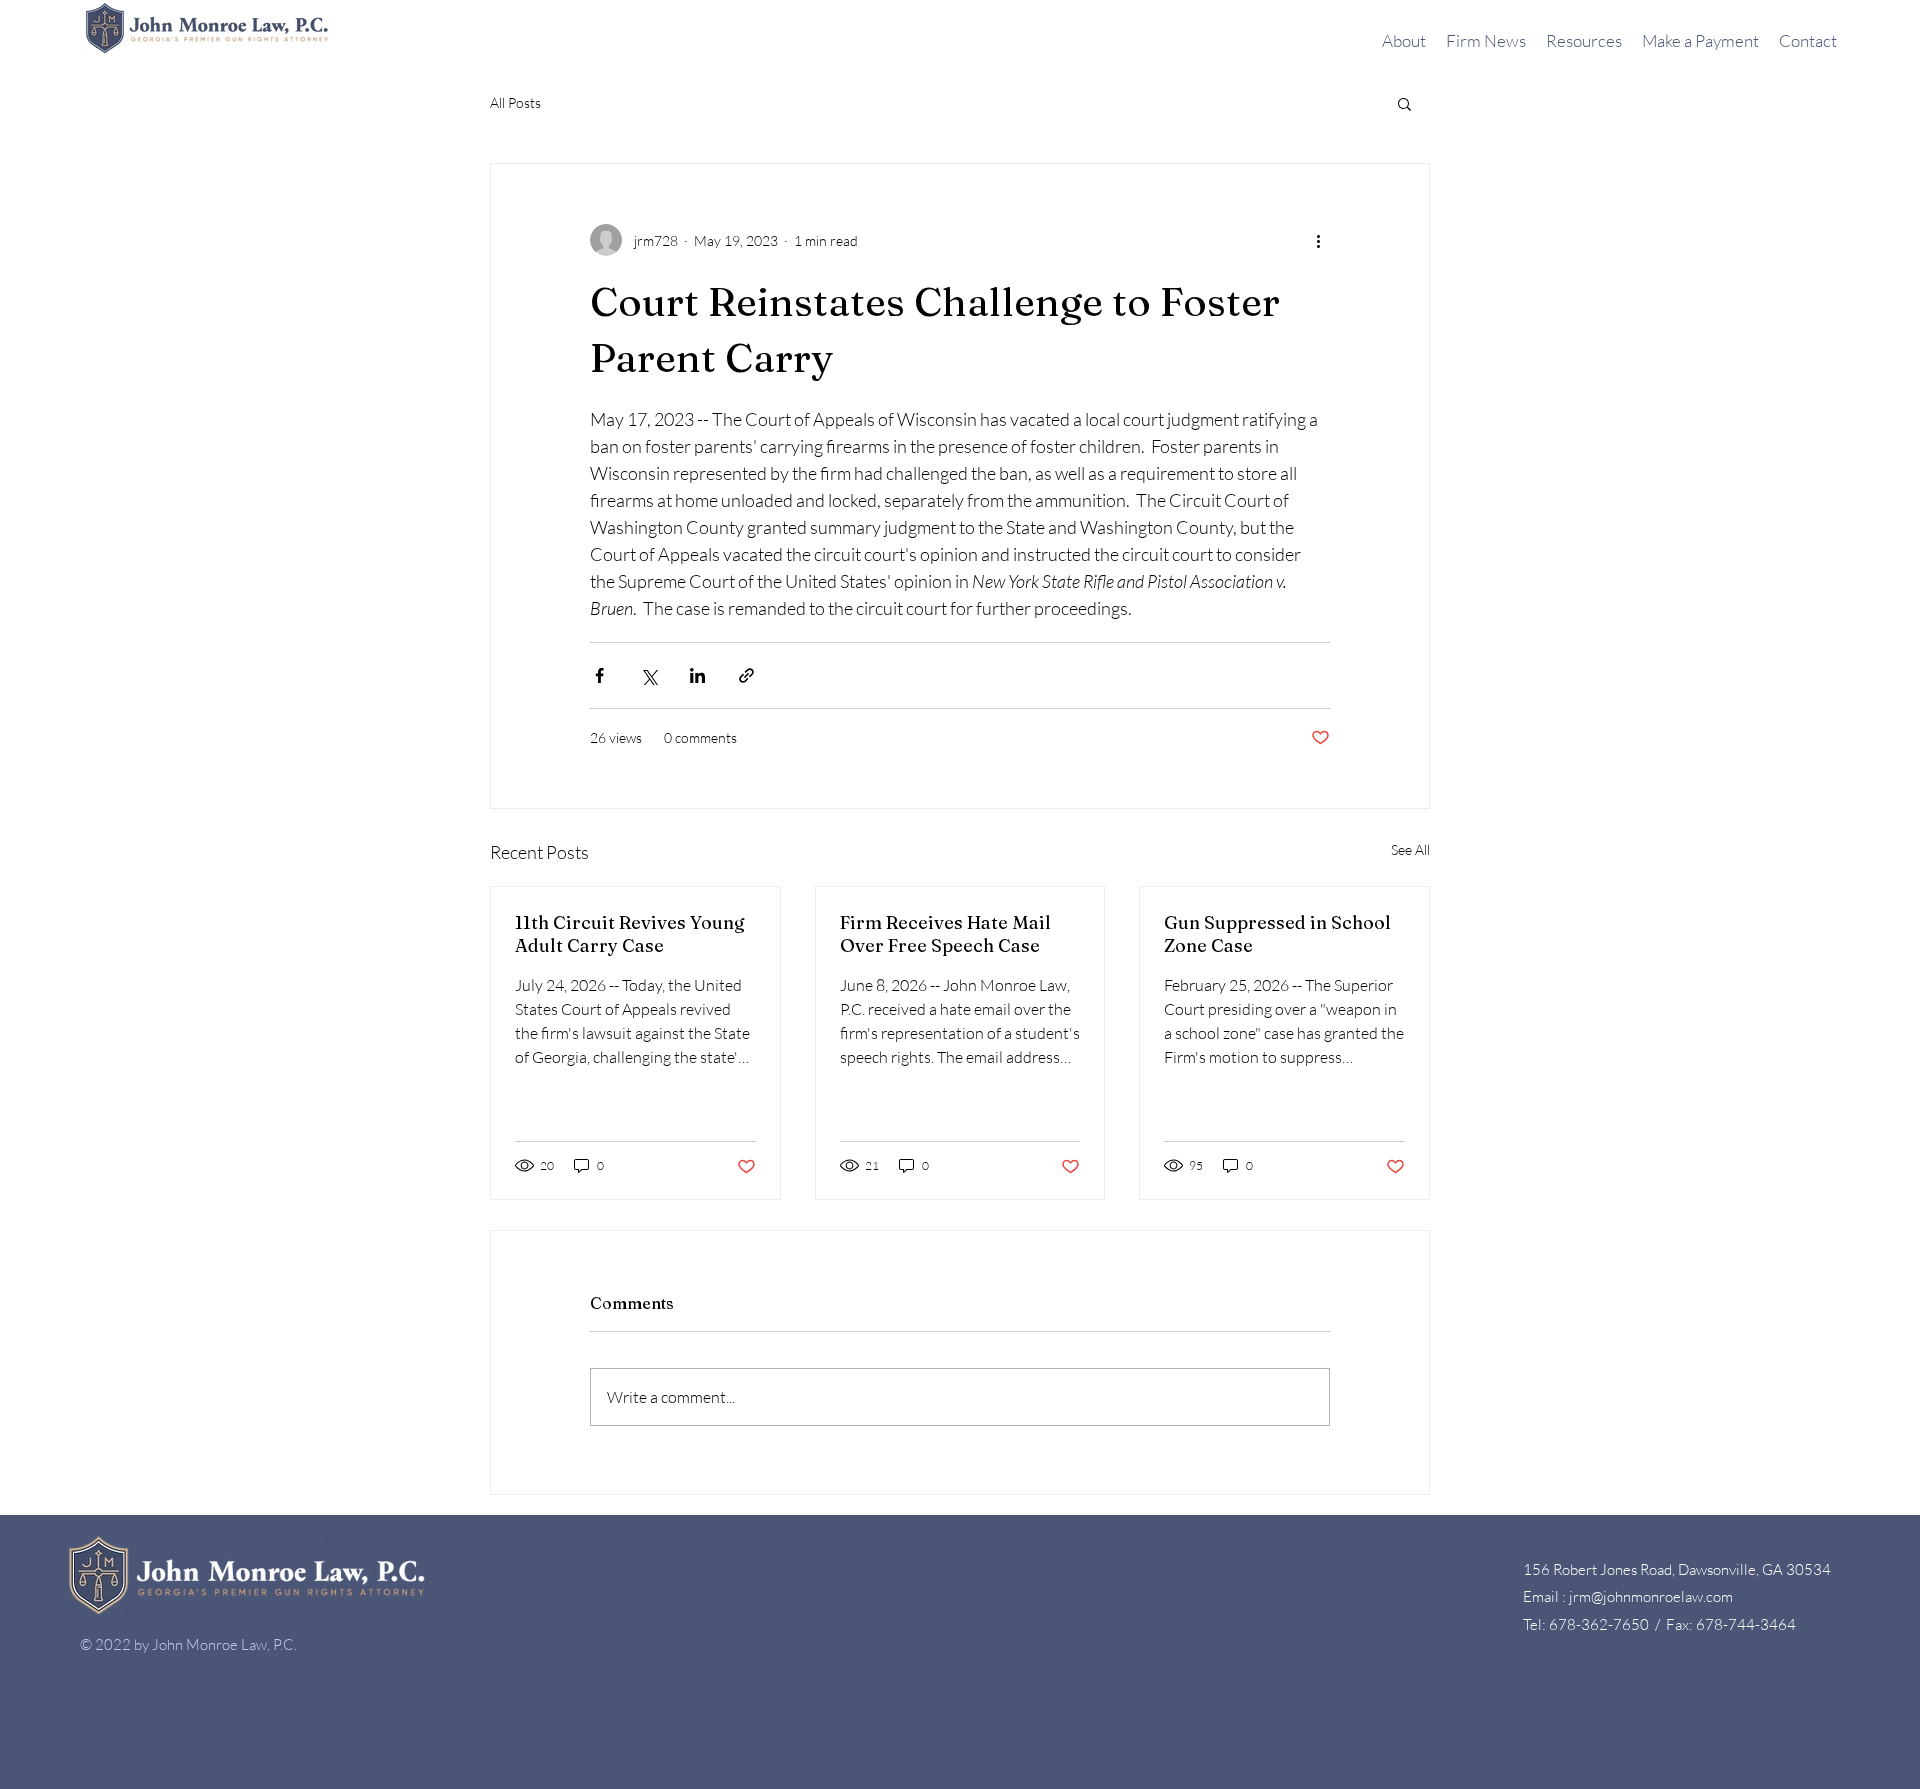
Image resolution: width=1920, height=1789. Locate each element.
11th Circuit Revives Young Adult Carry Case (630, 934)
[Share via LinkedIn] (697, 675)
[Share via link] (746, 675)
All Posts (515, 102)
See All (1410, 849)
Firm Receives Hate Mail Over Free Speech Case (945, 934)
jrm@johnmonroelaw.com (1651, 1596)
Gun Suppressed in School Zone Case (1277, 934)
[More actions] (1318, 240)
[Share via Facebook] (599, 675)
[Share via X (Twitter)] (648, 675)
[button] (1404, 103)
